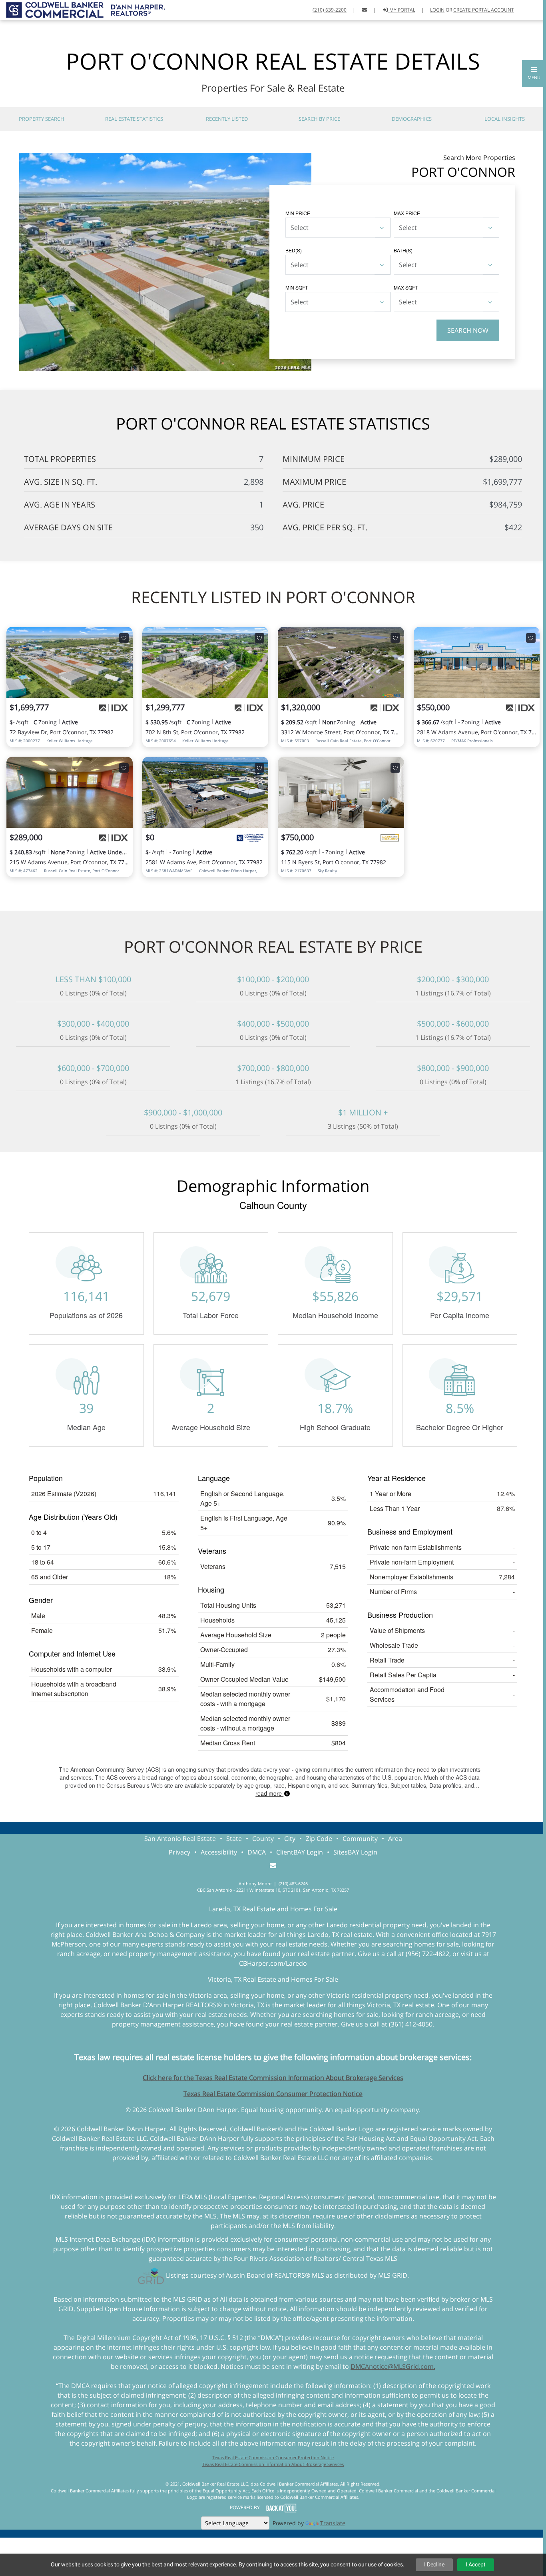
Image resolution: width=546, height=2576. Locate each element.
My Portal (402, 10)
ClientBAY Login (300, 1852)
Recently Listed (227, 119)
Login (437, 10)
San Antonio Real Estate (180, 1839)
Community (360, 1839)
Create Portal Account (484, 10)
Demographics (412, 119)
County (263, 1839)
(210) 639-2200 (330, 10)
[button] (534, 74)
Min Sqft (297, 287)
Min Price (298, 213)
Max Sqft (406, 287)
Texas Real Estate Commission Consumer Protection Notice (273, 2094)
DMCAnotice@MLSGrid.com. (393, 2366)
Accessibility (219, 1852)
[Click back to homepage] (82, 9)
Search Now (468, 330)
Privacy (179, 1852)
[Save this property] (124, 638)
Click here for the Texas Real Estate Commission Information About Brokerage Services (273, 2078)
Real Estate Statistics (134, 119)
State (234, 1839)
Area (395, 1839)
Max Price (407, 213)
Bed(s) (294, 250)
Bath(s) (403, 250)
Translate (333, 2523)
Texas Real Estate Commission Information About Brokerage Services (273, 2464)
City (290, 1839)
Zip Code (319, 1839)
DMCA (257, 1852)
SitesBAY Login (355, 1852)
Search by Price (319, 119)
